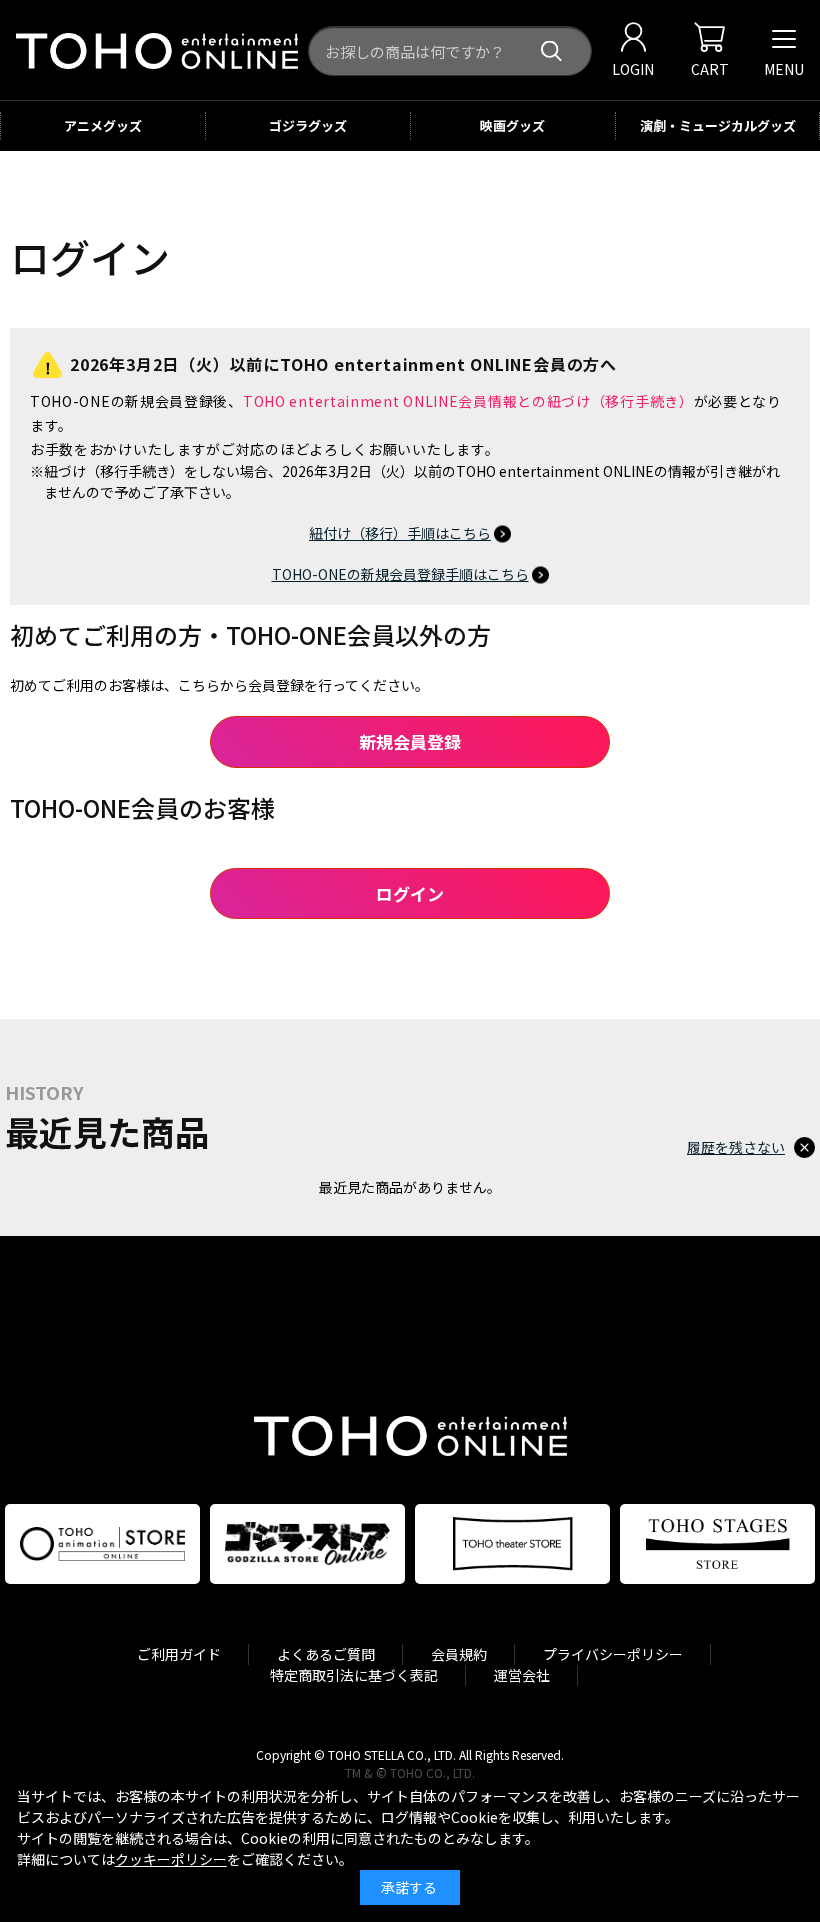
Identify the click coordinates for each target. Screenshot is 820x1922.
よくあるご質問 (326, 1654)
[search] (551, 51)
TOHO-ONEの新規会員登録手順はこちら (400, 574)
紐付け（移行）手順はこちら (400, 533)
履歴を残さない (736, 1147)
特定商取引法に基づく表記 (354, 1675)
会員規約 (459, 1654)
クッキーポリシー (171, 1859)
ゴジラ (308, 125)
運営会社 (522, 1675)
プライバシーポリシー (613, 1654)
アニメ (103, 125)
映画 (512, 125)
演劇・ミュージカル (718, 125)
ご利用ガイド (179, 1654)
